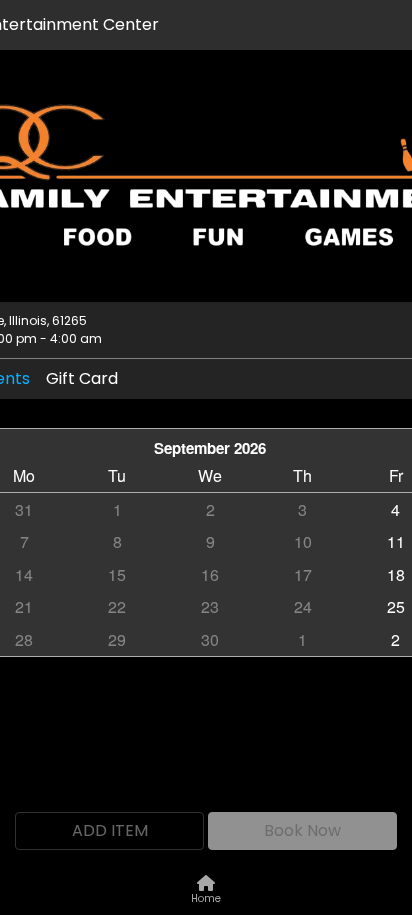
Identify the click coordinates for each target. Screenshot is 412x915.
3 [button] (302, 509)
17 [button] (303, 574)
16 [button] (210, 574)
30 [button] (210, 639)
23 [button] (210, 606)
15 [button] (117, 574)
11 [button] (396, 541)
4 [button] (395, 509)
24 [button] (303, 606)
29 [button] (117, 639)
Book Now (302, 830)
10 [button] (303, 541)
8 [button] (117, 541)
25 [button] (396, 606)
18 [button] (396, 574)
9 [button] (210, 541)
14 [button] (24, 574)
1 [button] (117, 509)
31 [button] (24, 509)
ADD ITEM (110, 830)
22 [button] (117, 606)
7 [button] (24, 541)
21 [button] (24, 606)
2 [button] (210, 509)
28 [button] (24, 639)
